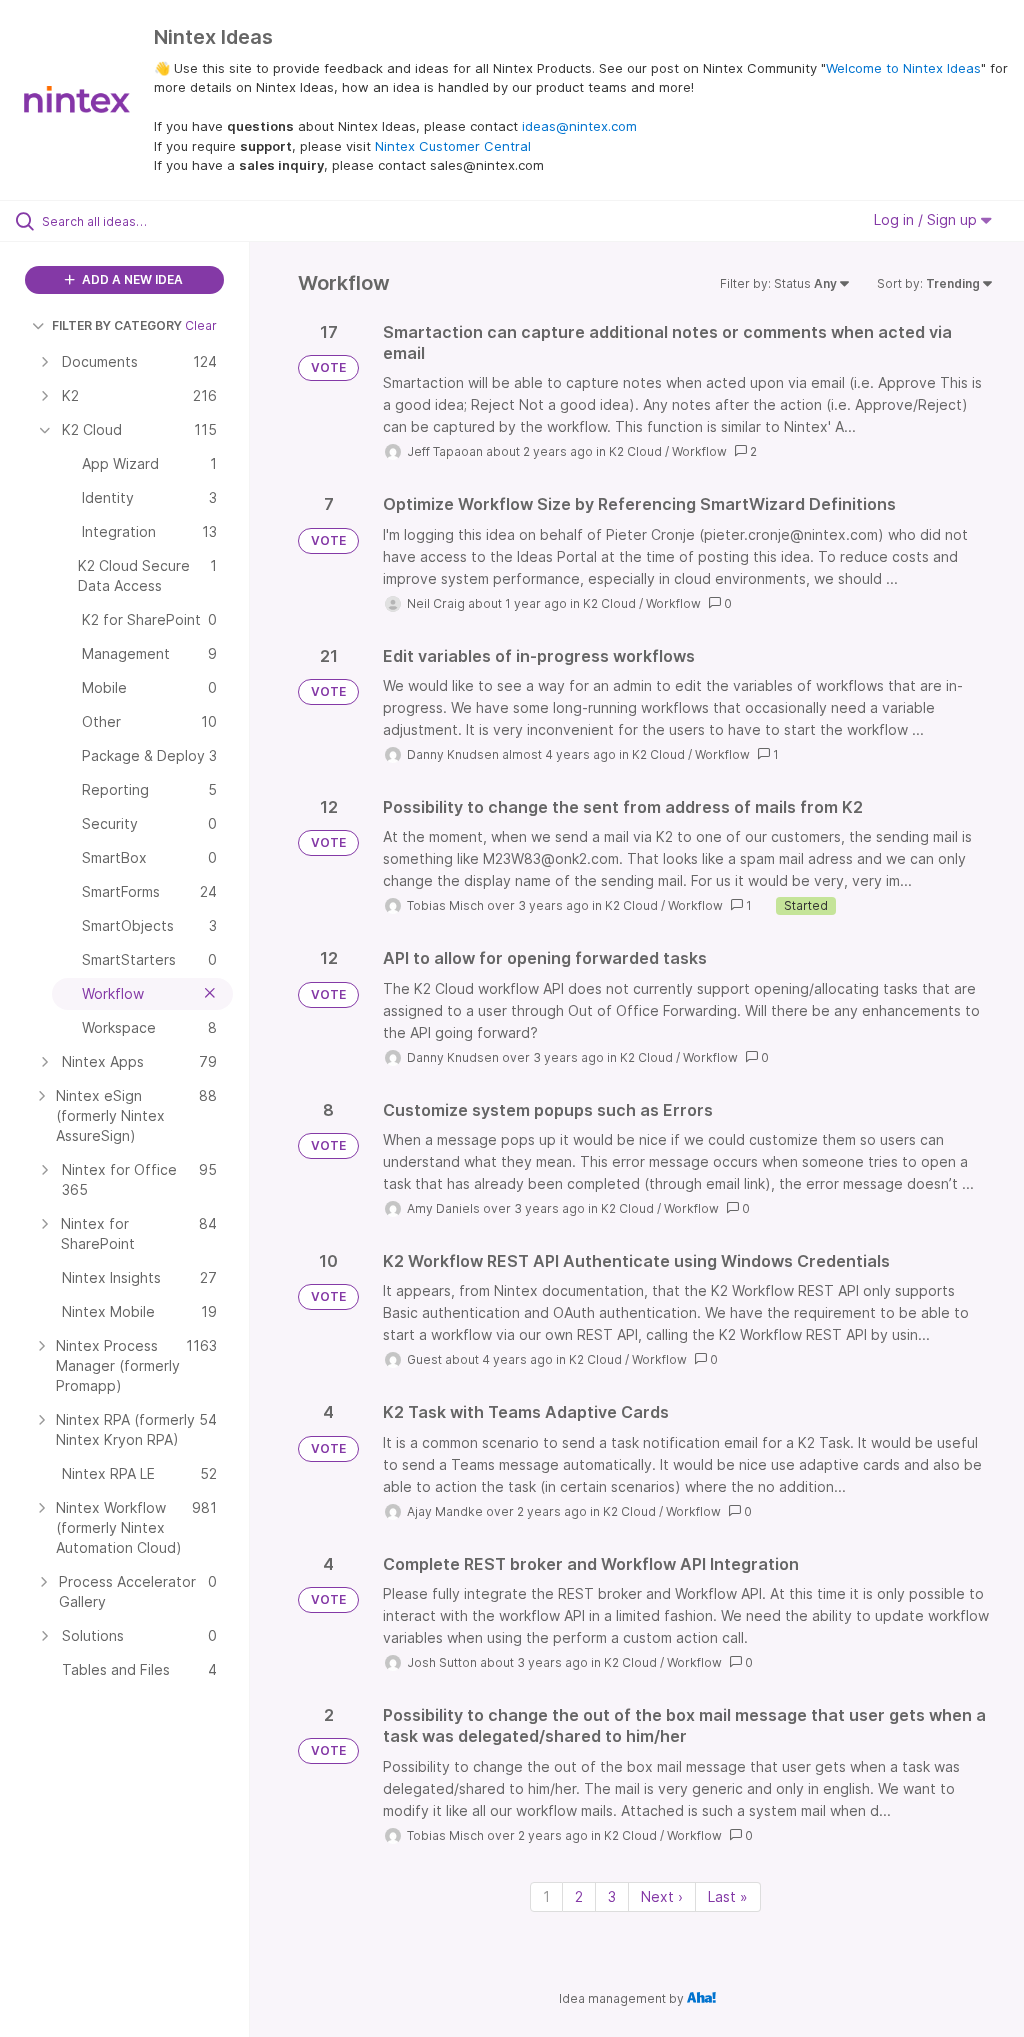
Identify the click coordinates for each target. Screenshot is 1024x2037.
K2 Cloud (635, 451)
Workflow (699, 451)
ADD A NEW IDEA (131, 279)
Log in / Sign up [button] (927, 219)
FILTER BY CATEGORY (117, 325)
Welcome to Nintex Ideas (903, 68)
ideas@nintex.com (579, 126)
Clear (201, 325)
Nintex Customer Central (453, 146)
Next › (662, 1896)
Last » (728, 1896)
